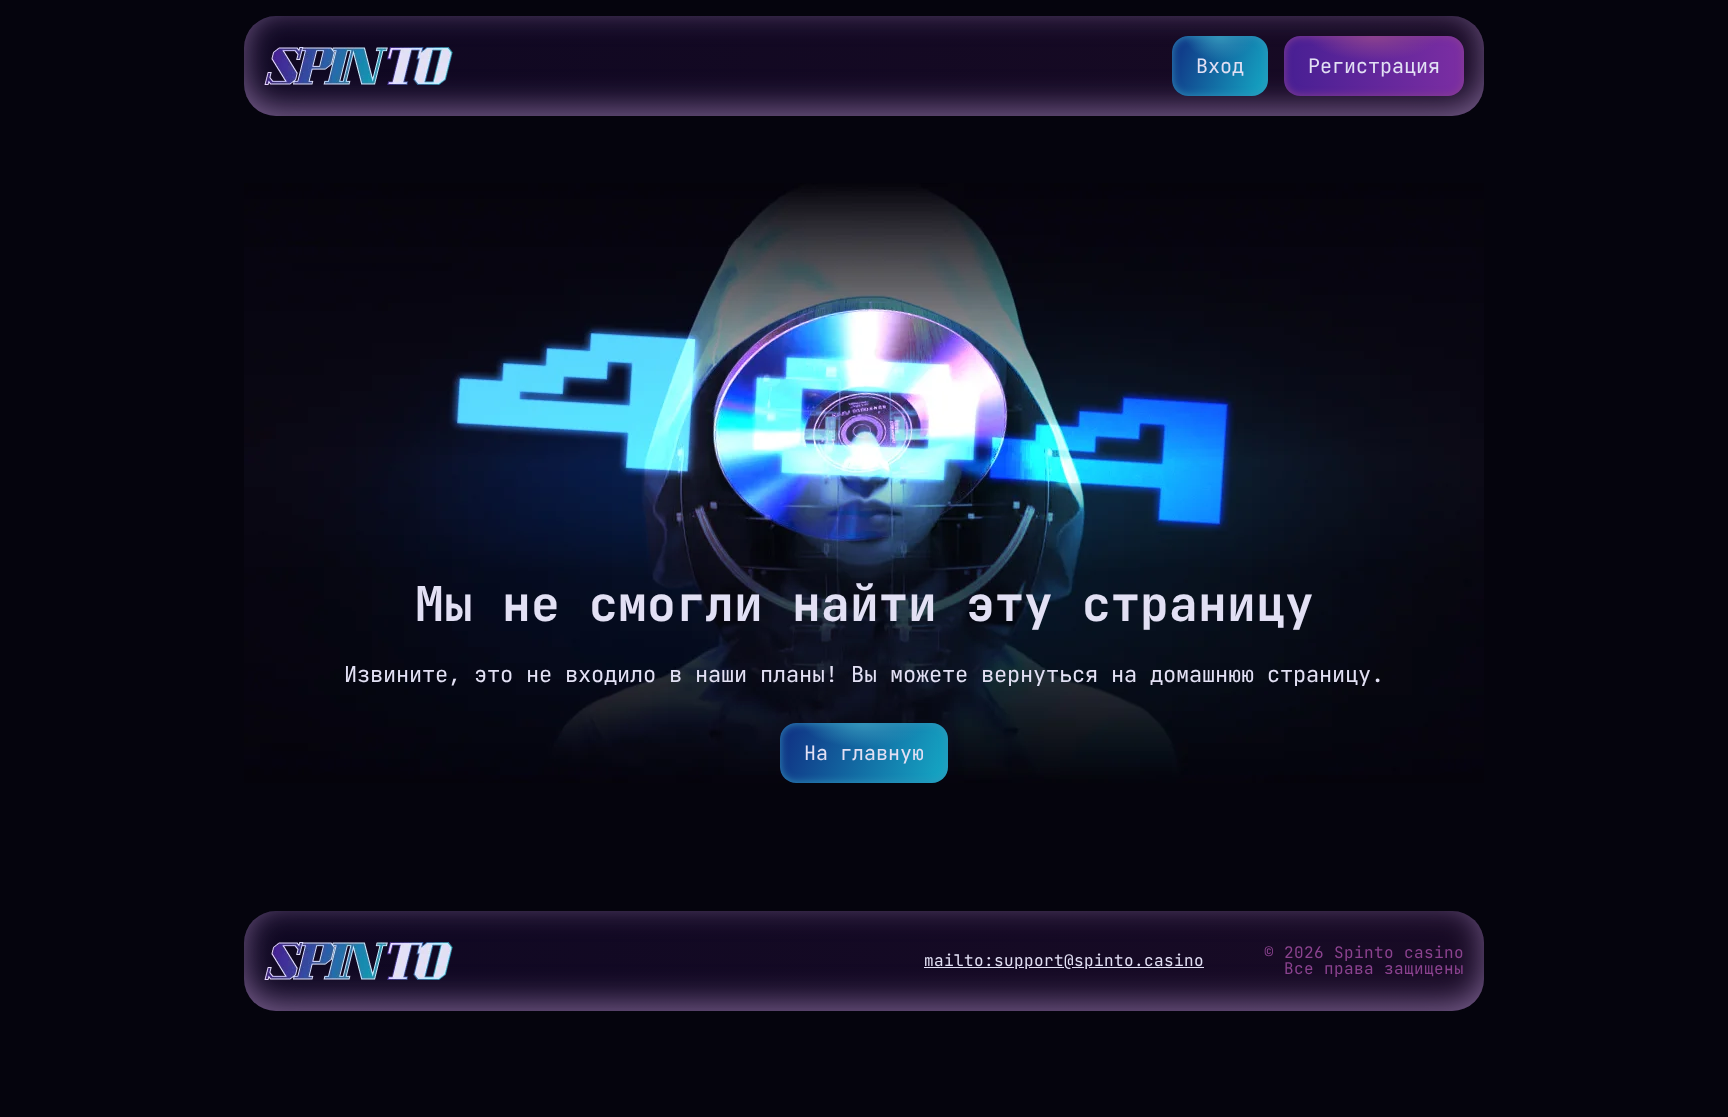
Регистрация (1374, 66)
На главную (864, 753)
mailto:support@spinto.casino (1064, 961)
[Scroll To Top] (1530, 1051)
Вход (1220, 66)
